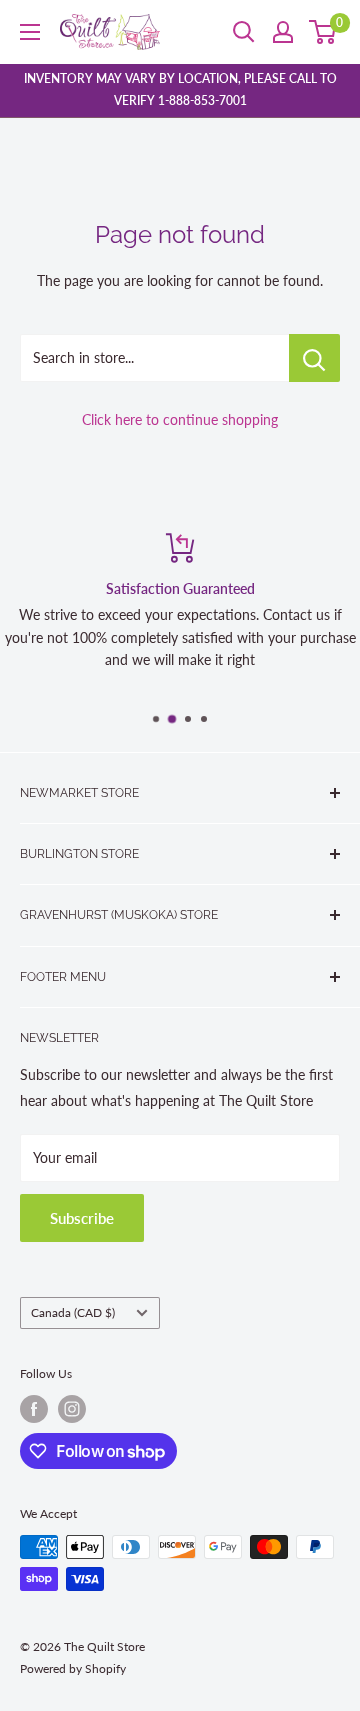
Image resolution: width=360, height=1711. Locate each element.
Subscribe (82, 1218)
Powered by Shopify (73, 1668)
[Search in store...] (314, 358)
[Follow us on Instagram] (72, 1409)
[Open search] (244, 32)
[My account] (283, 32)
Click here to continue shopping (180, 419)
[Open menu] (30, 32)
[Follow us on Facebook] (34, 1409)
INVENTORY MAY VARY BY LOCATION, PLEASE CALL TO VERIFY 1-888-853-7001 (180, 89)
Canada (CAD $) (73, 1312)
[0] (323, 32)
